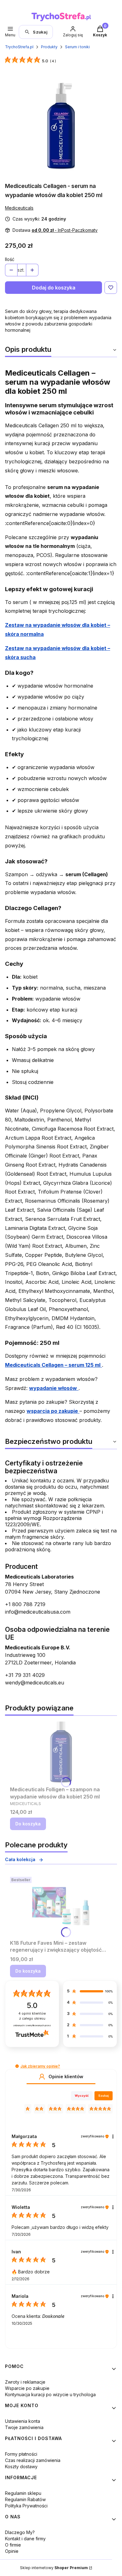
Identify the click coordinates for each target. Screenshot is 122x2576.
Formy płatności (21, 2454)
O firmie (13, 2545)
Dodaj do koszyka (54, 288)
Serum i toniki (77, 47)
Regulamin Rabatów (25, 2499)
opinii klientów (32, 2016)
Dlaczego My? (20, 2532)
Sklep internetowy (54, 2568)
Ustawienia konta (23, 2421)
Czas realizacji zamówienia (33, 2460)
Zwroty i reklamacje (25, 2382)
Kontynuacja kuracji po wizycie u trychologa (50, 2394)
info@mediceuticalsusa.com (38, 1612)
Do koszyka (28, 1824)
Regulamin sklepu (23, 2493)
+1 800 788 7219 (25, 1604)
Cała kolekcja (20, 1859)
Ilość (10, 259)
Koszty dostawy (21, 2467)
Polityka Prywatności (26, 2506)
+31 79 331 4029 (25, 1675)
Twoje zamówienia (24, 2427)
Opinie (12, 2551)
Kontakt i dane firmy (25, 2539)
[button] (17, 2066)
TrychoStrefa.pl (19, 47)
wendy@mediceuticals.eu (35, 1683)
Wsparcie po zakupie (27, 2388)
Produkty (49, 47)
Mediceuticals (19, 208)
